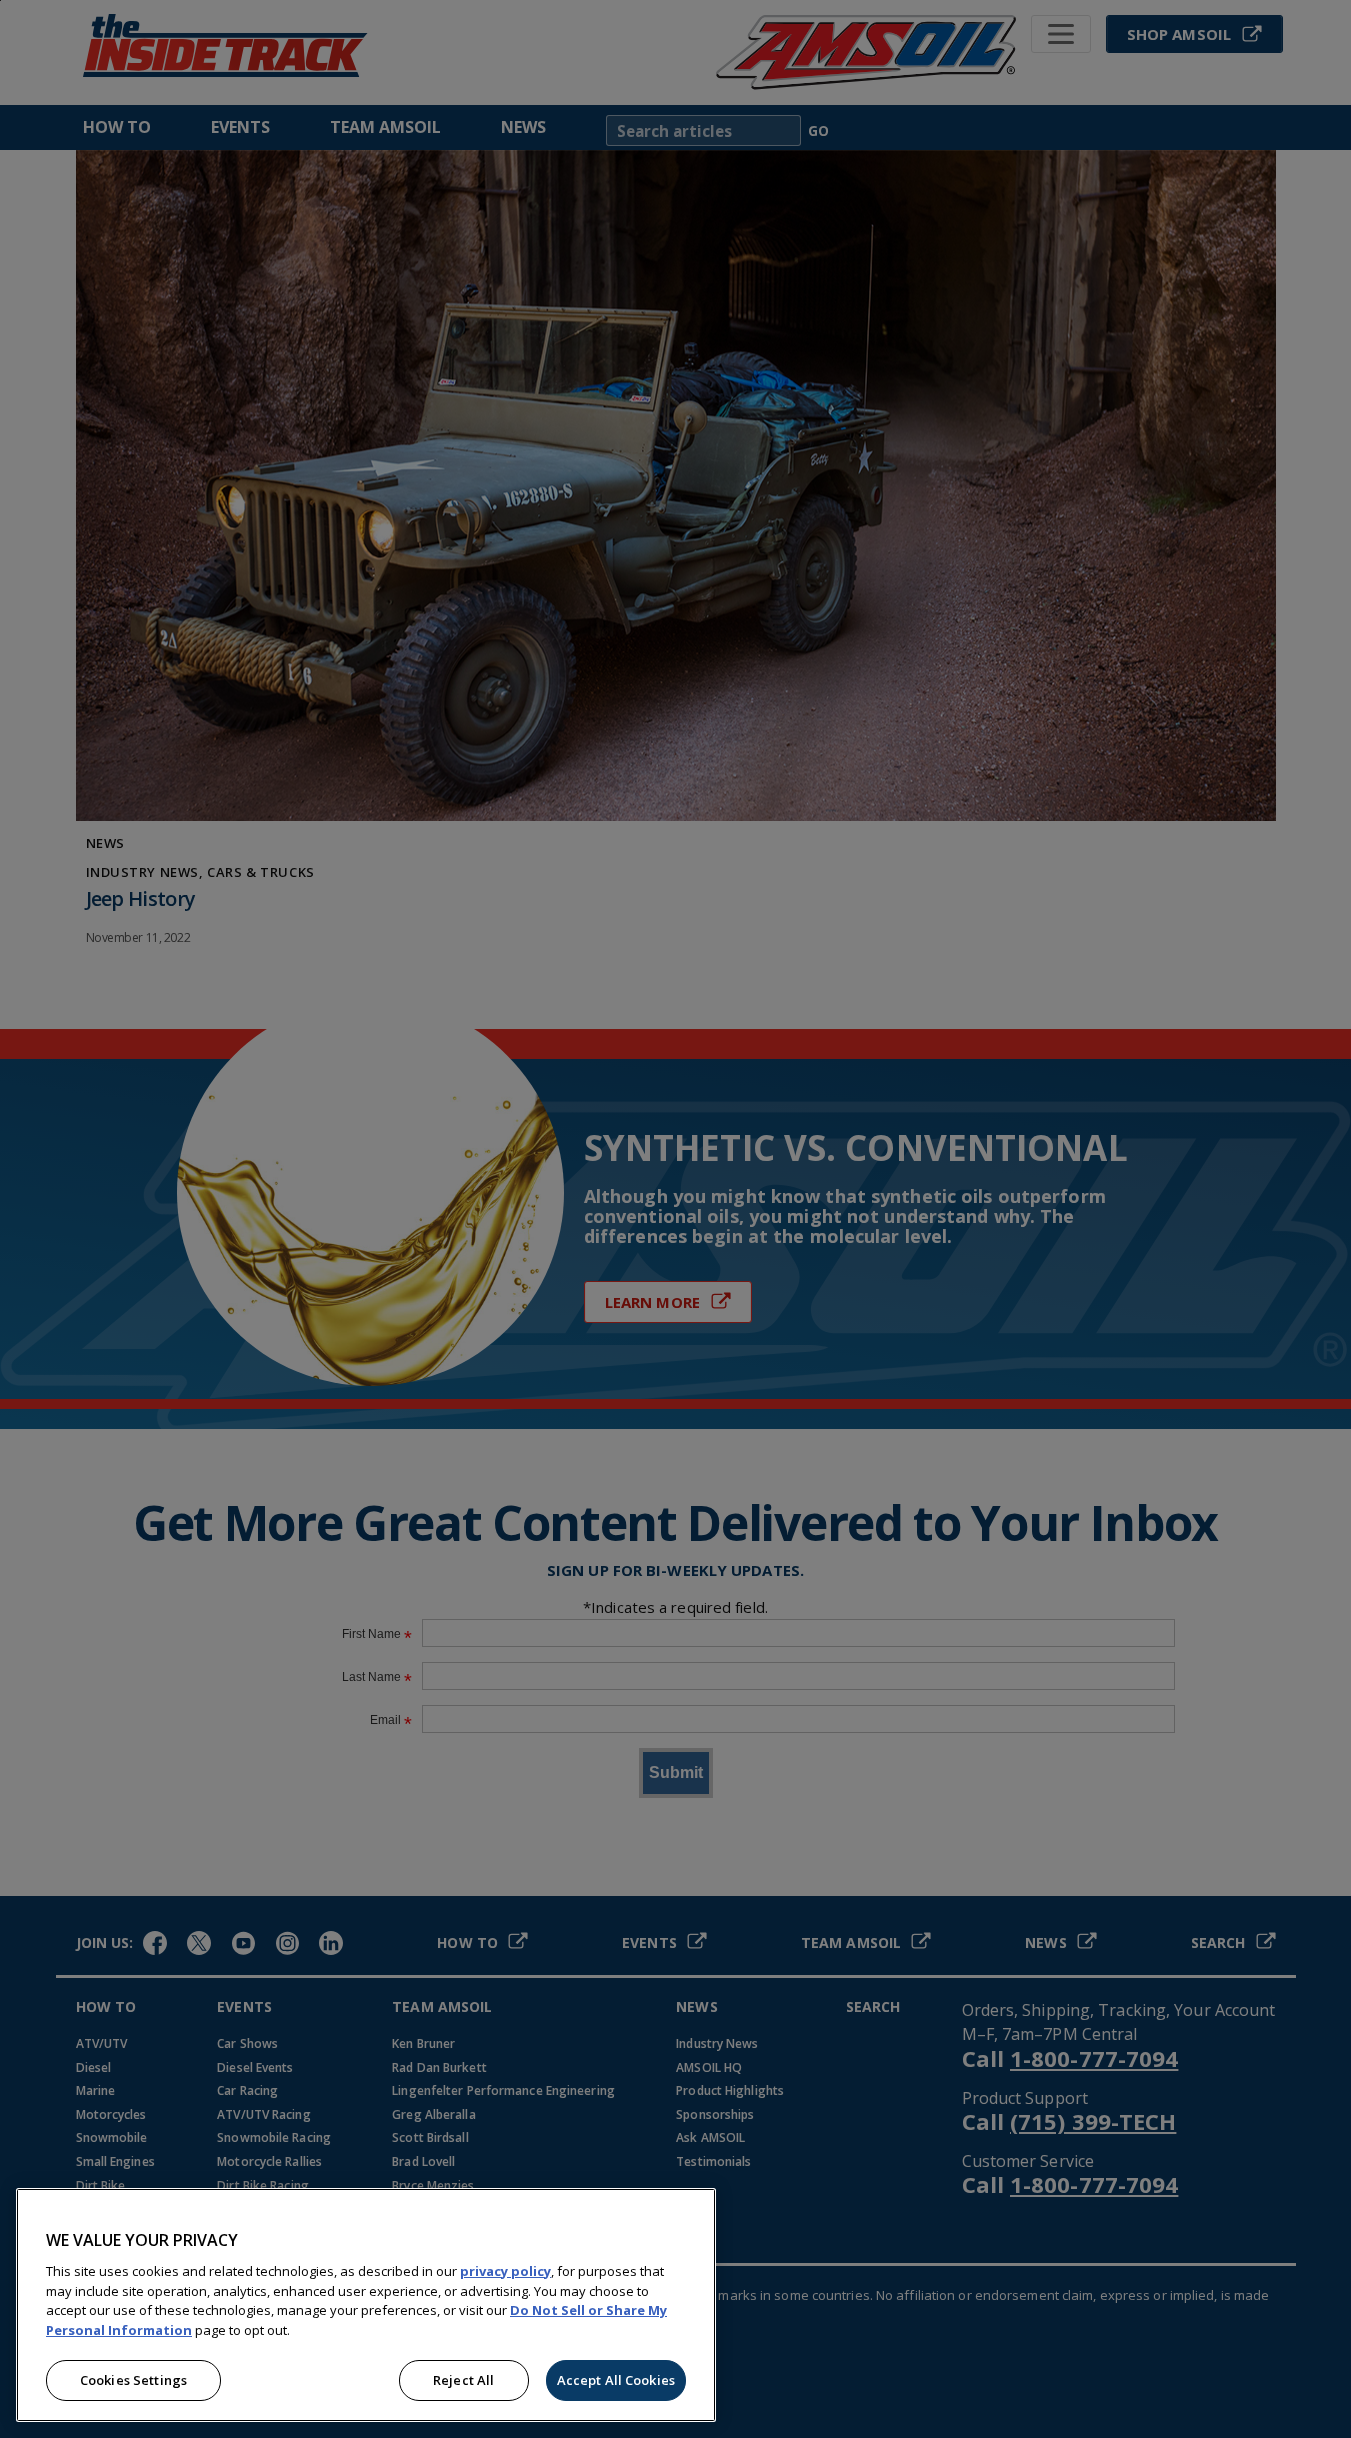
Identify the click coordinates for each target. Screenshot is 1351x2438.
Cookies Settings (133, 2380)
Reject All (463, 2380)
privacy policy (505, 2271)
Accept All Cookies (616, 2380)
